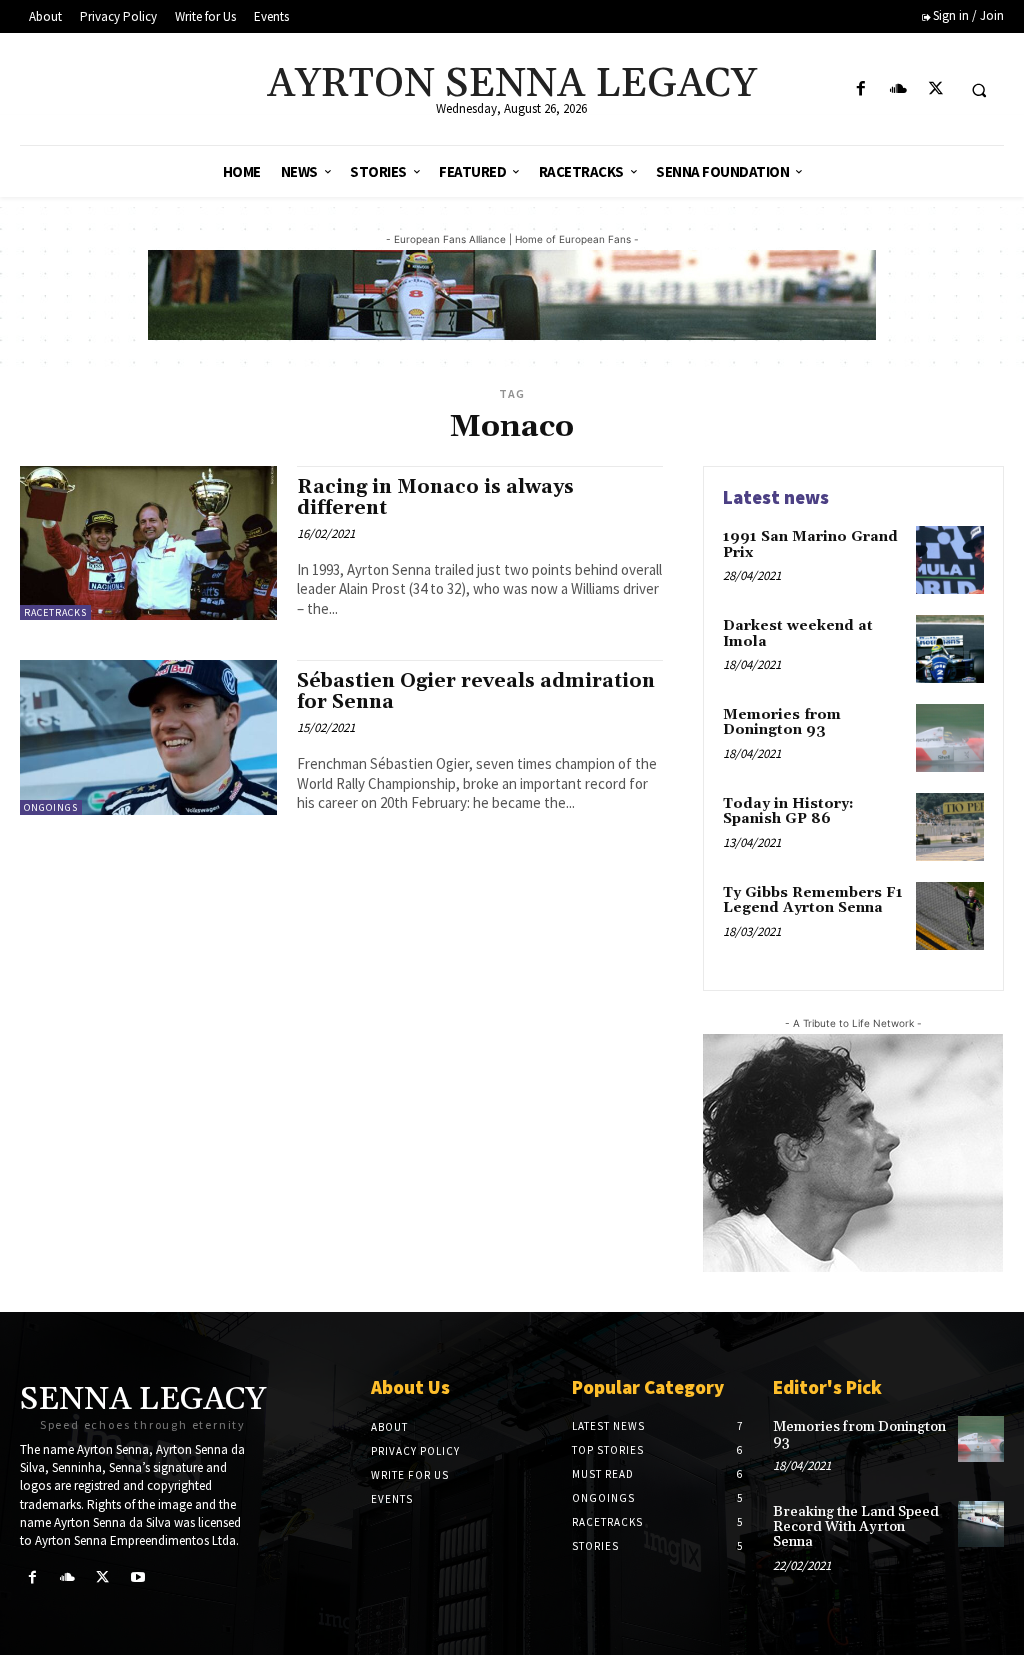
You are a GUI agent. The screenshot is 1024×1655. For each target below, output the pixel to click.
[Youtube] (138, 1577)
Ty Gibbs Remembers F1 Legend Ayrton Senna (813, 900)
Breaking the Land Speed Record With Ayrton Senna (856, 1527)
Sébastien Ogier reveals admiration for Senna (476, 691)
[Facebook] (861, 89)
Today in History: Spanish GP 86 (788, 811)
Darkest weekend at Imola (798, 633)
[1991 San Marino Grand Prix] (950, 560)
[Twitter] (935, 89)
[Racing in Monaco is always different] (148, 543)
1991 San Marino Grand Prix (810, 544)
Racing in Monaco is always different (435, 497)
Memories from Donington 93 (782, 722)
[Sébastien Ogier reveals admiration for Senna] (148, 737)
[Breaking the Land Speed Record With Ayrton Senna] (981, 1524)
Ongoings (51, 807)
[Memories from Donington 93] (950, 738)
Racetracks (55, 612)
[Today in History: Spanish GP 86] (950, 827)
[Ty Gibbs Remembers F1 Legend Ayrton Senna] (950, 916)
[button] (979, 90)
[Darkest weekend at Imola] (950, 649)
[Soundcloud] (898, 89)
